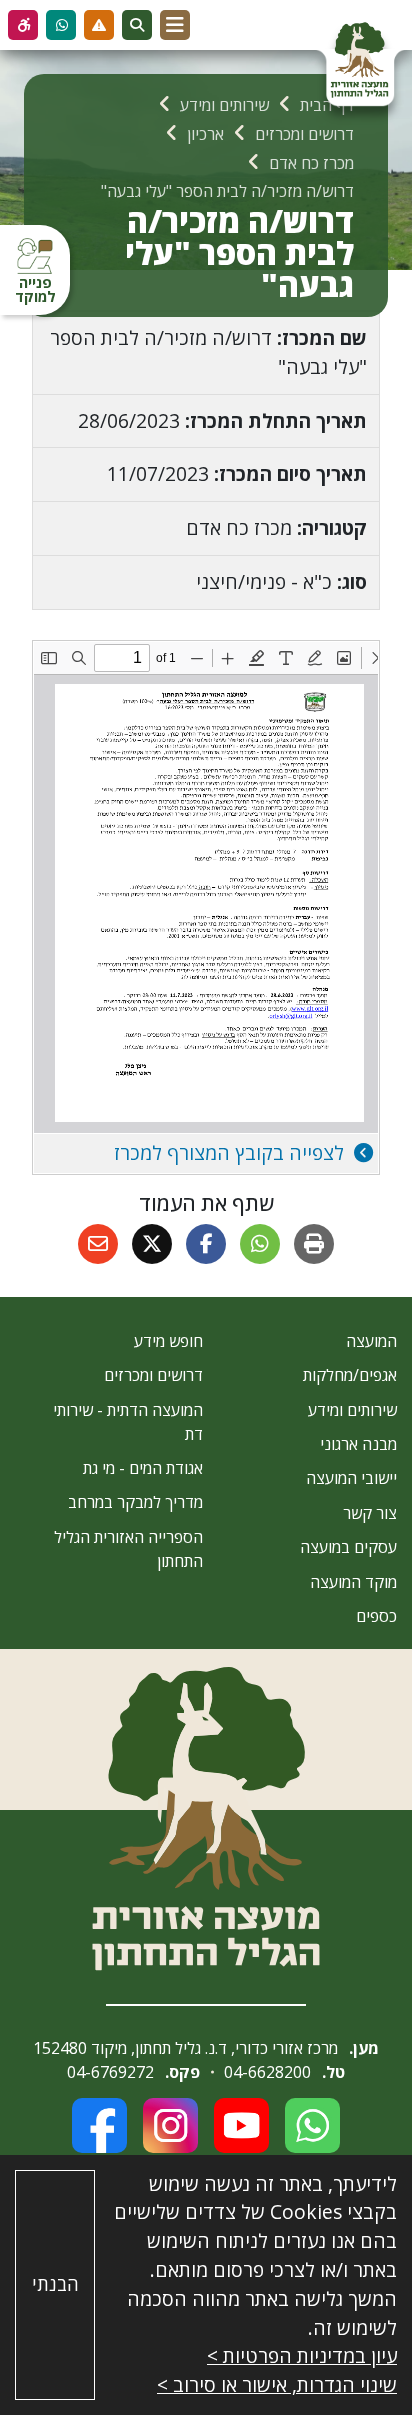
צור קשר (370, 1513)
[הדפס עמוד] (314, 1244)
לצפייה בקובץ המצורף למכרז (231, 1152)
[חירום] (99, 25)
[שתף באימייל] (98, 1244)
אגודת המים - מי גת (143, 1468)
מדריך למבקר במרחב (135, 1502)
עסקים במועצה (348, 1547)
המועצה (371, 1341)
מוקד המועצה (353, 1582)
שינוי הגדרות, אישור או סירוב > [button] (277, 2384)
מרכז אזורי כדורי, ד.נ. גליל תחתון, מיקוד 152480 (185, 2048)
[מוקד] (61, 25)
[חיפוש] (137, 25)
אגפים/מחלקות (350, 1375)
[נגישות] (23, 25)
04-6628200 (267, 2072)
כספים (376, 1616)
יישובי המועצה (351, 1478)
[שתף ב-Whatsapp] (260, 1244)
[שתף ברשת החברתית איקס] (152, 1244)
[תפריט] (175, 25)
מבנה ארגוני (358, 1444)
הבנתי (55, 2284)
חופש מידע (168, 1341)
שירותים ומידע (352, 1410)
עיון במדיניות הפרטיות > (302, 2355)
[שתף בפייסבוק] (206, 1244)
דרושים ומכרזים (153, 1375)
